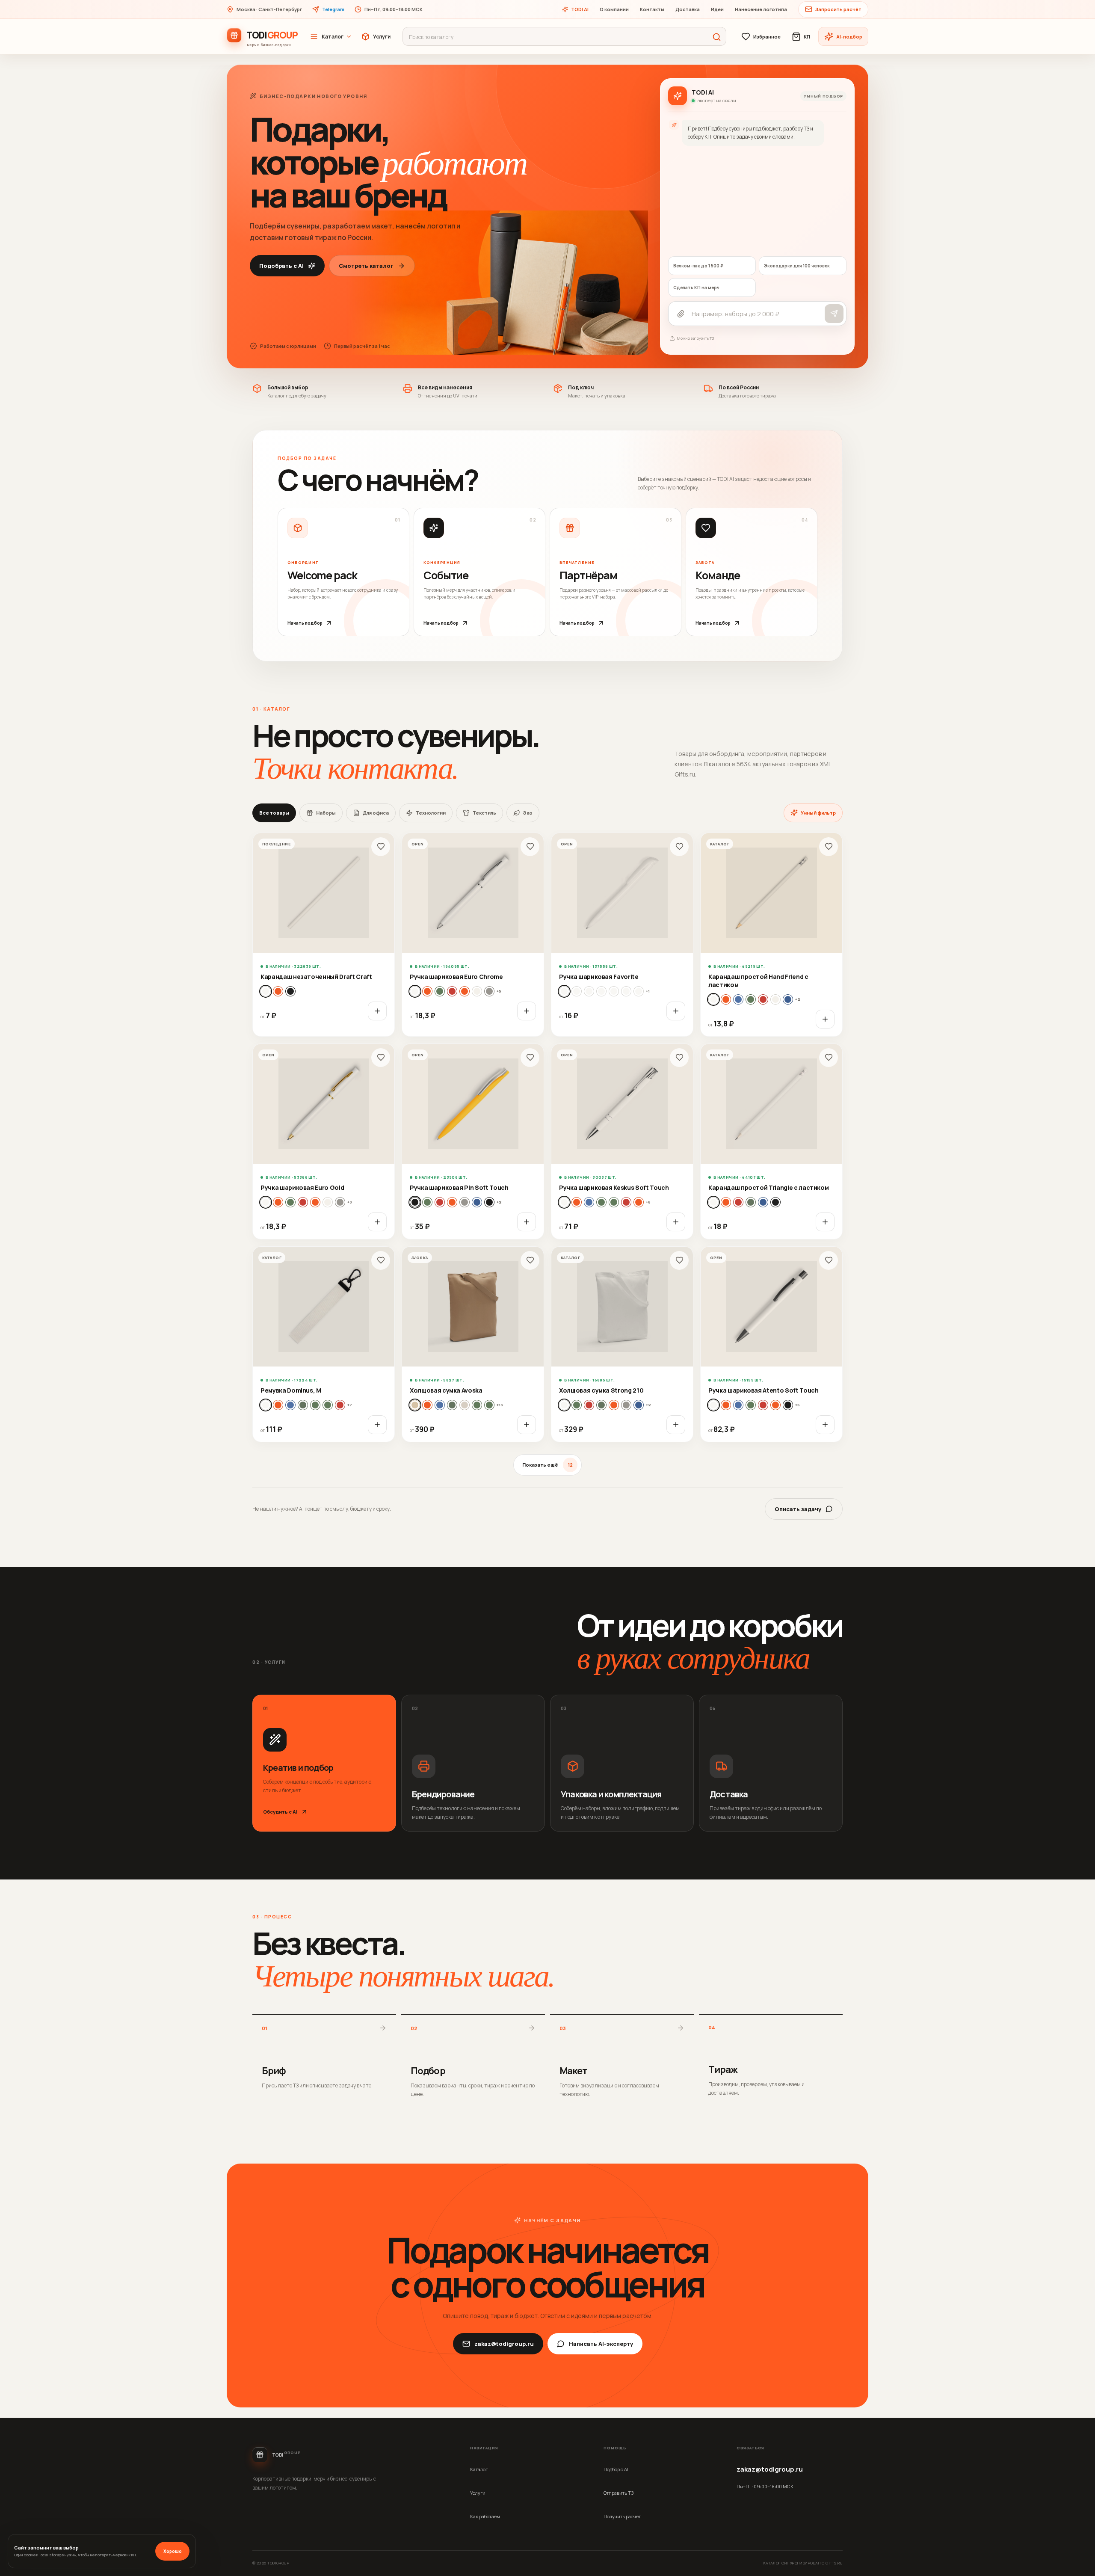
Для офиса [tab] (376, 813)
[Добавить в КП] (377, 1011)
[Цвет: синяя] (477, 1202)
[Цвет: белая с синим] (626, 991)
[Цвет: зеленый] (751, 999)
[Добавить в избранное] (381, 847)
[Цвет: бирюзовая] (577, 1202)
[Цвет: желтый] (738, 999)
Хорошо (173, 2551)
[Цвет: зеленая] (440, 991)
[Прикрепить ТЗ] (681, 314)
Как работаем (485, 2516)
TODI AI (580, 9)
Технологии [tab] (431, 813)
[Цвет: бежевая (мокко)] (415, 1405)
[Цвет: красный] (763, 999)
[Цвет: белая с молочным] (614, 991)
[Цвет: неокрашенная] (601, 1405)
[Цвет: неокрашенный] (775, 999)
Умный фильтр (818, 813)
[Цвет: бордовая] (440, 1405)
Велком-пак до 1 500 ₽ (698, 266)
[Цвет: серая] (489, 991)
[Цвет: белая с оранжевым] (639, 991)
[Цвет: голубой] (726, 999)
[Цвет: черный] (290, 991)
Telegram (333, 9)
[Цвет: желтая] (278, 1202)
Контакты (652, 9)
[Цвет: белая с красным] (601, 991)
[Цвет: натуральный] (278, 991)
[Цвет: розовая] (477, 991)
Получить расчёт (622, 2516)
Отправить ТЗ (619, 2493)
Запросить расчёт (838, 9)
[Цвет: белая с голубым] (577, 991)
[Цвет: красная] (452, 991)
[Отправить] (834, 314)
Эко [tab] (528, 813)
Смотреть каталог (366, 266)
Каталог (333, 37)
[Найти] (716, 37)
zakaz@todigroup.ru (504, 2344)
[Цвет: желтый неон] (303, 1405)
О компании (614, 9)
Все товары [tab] (274, 813)
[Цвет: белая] (415, 991)
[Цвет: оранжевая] (465, 991)
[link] (324, 935)
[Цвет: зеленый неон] (328, 1405)
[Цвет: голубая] (427, 991)
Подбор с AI (616, 2469)
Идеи (717, 9)
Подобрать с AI (281, 266)
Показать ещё (547, 1465)
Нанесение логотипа (761, 9)
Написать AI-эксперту (601, 2344)
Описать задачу (798, 1509)
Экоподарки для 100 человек (797, 266)
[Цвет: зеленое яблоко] (614, 1202)
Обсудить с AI (280, 1812)
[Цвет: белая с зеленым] (589, 991)
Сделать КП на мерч (696, 288)
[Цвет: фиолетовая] (489, 1202)
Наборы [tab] (326, 813)
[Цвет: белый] (266, 991)
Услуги (382, 37)
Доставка (688, 9)
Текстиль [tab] (484, 813)
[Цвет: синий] (788, 999)
